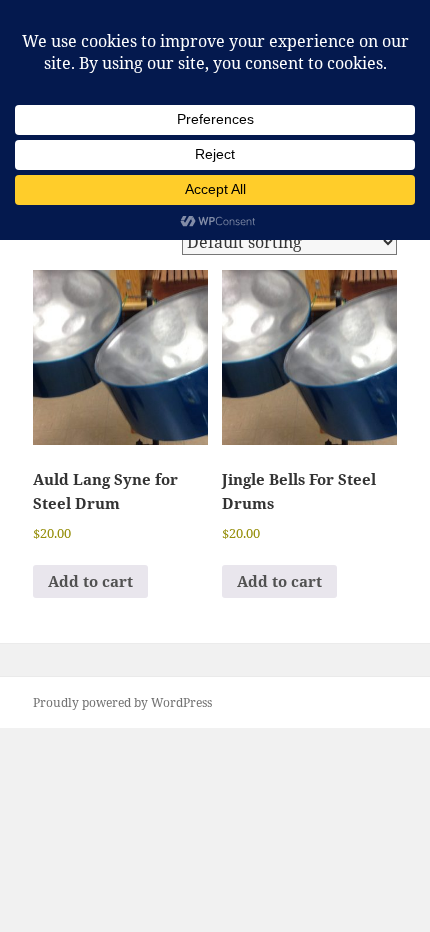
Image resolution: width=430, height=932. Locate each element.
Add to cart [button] (90, 581)
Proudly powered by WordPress (122, 702)
